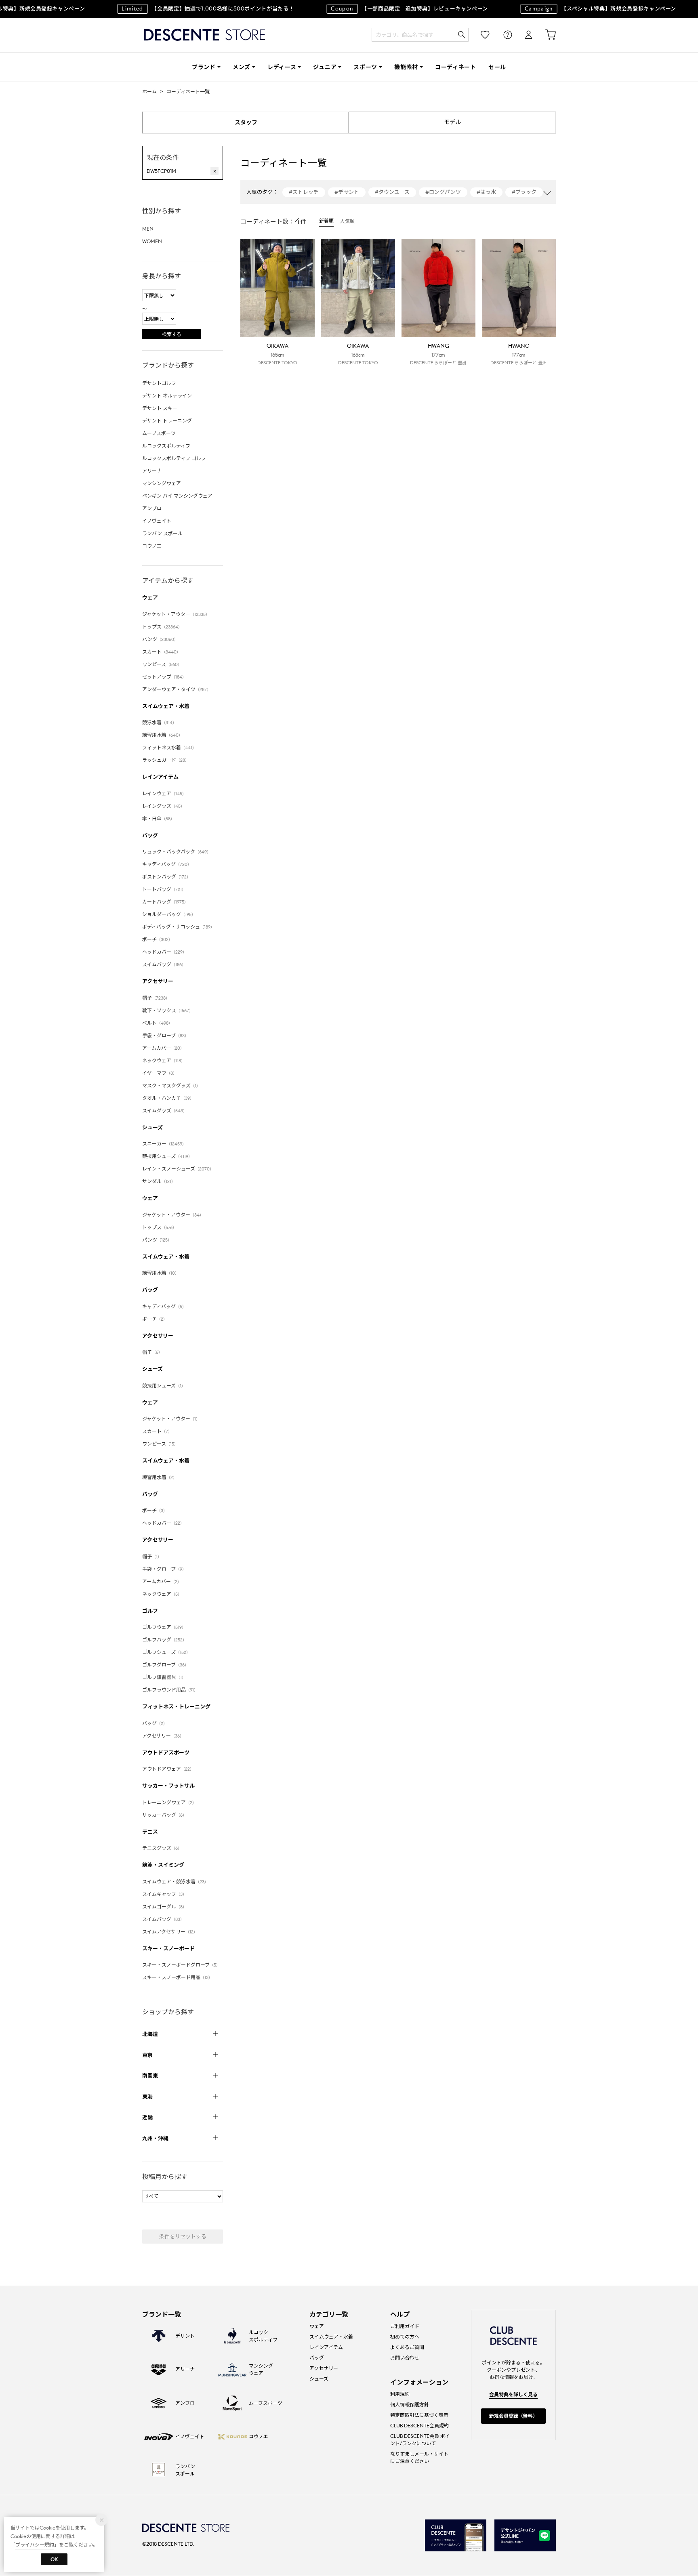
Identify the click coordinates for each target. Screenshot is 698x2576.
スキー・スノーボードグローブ (181, 1965)
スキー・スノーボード (168, 1949)
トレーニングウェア (169, 1802)
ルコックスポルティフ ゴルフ (174, 458)
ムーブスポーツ (159, 433)
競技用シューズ (167, 1156)
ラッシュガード (166, 760)
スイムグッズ (165, 1110)
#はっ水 (486, 192)
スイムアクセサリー (170, 1932)
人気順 (347, 221)
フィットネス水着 (169, 747)
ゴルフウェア (164, 1627)
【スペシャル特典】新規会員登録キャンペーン (582, 9)
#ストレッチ (304, 192)
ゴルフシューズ (166, 1652)
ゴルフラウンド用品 (170, 1690)
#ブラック (524, 192)
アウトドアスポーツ (166, 1753)
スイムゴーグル (164, 1907)
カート (545, 35)
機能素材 (406, 67)
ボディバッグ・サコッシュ (178, 927)
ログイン (523, 35)
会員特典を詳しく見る (513, 2394)
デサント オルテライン (167, 396)
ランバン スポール (162, 533)
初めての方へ (405, 2337)
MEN (148, 229)
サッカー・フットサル (168, 1786)
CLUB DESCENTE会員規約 (419, 2426)
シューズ (152, 1127)
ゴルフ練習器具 (164, 1677)
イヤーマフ (160, 1073)
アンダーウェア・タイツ (177, 689)
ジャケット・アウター (176, 614)
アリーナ (152, 471)
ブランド (204, 67)
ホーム (149, 91)
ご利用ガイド (405, 2326)
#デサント (347, 192)
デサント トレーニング (167, 421)
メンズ (242, 67)
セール (497, 67)
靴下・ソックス (168, 1010)
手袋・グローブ (165, 1035)
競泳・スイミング (163, 1865)
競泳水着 (159, 722)
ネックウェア (164, 1060)
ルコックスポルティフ (166, 446)
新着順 (326, 221)
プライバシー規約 (35, 2545)
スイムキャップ (164, 1894)
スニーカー (164, 1144)
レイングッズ (163, 806)
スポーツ (365, 67)
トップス (162, 627)
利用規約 (400, 2394)
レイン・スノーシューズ (178, 1169)
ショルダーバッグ (169, 914)
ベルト (157, 1023)
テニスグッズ (162, 1848)
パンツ (160, 639)
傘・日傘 (158, 818)
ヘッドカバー (164, 952)
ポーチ (157, 939)
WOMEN (152, 241)
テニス (150, 1832)
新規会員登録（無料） (513, 2416)
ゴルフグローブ (165, 1665)
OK (54, 2559)
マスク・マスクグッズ (171, 1085)
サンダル (159, 1181)
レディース (282, 67)
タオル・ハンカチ (168, 1098)
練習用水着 (162, 735)
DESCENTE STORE (204, 35)
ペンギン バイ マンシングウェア (177, 496)
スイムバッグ (164, 964)
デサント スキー (160, 408)
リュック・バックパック (177, 852)
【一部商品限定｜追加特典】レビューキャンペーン (391, 9)
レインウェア (164, 793)
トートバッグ (164, 889)
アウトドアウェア (168, 1769)
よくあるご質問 (407, 2347)
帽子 (156, 998)
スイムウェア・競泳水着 (175, 1882)
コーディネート (456, 67)
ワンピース (162, 664)
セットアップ (164, 677)
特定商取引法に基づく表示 (419, 2415)
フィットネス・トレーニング (176, 1707)
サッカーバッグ (164, 1815)
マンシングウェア (162, 483)
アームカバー (163, 1048)
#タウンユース (392, 192)
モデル (452, 122)
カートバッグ (165, 902)
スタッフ (246, 122)
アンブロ (152, 508)
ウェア (150, 598)
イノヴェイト (157, 521)
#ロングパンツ (443, 192)
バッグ (150, 835)
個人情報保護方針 (410, 2405)
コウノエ (152, 546)
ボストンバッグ (166, 877)
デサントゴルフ (159, 383)
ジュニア (325, 67)
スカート (161, 652)
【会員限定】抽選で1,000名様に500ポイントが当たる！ (189, 9)
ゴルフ (150, 1611)
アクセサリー (158, 981)
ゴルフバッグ (164, 1640)
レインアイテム (160, 777)
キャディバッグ (167, 864)
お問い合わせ (405, 2358)
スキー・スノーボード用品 (177, 1977)
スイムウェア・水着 (166, 706)
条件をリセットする (183, 2237)
